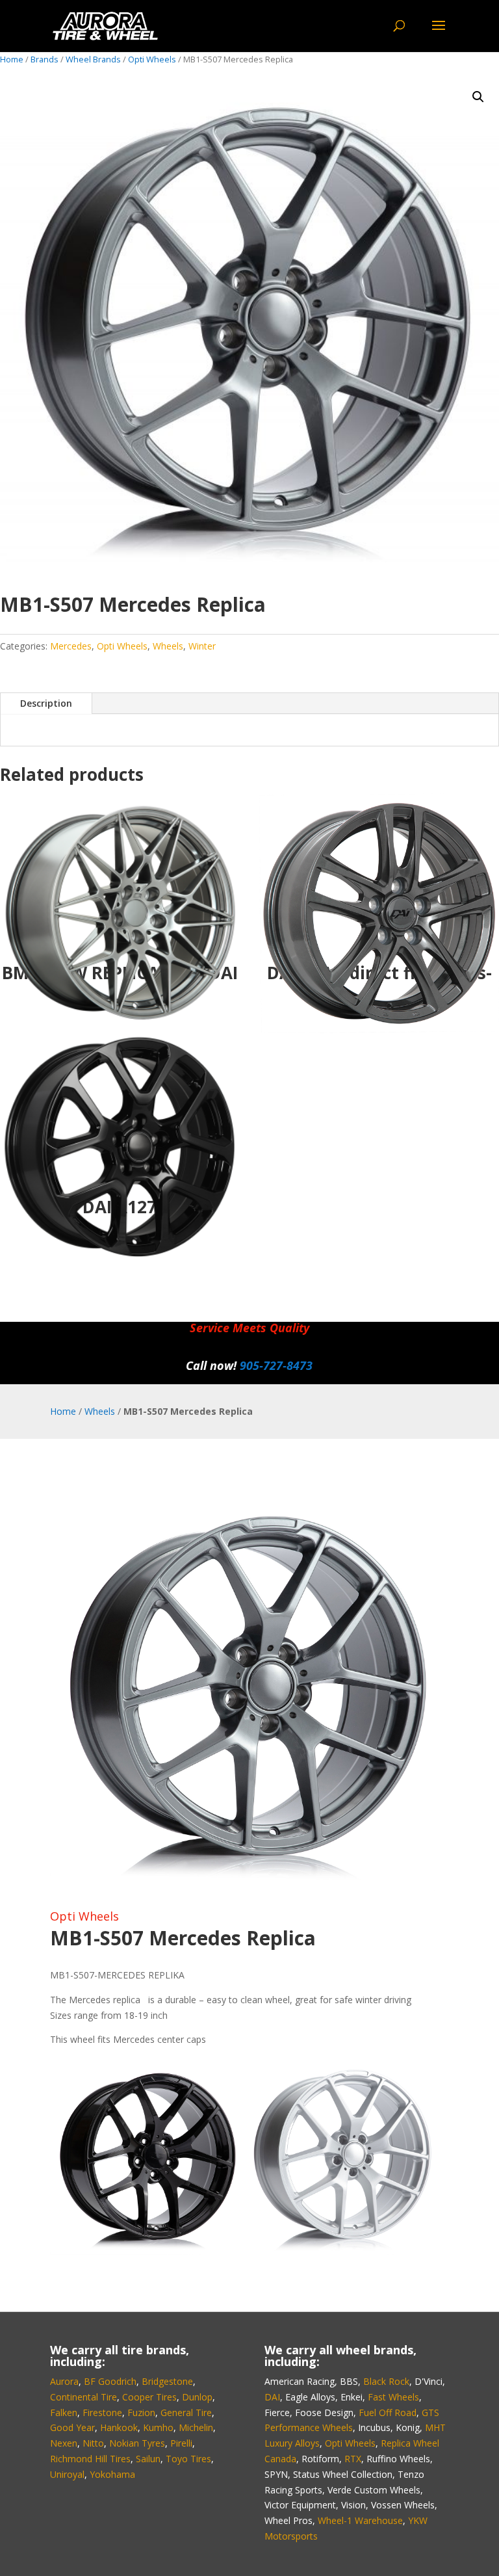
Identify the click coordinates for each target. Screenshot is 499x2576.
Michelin (196, 2427)
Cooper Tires (149, 2397)
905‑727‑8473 (276, 1365)
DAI (272, 2397)
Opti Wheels (152, 59)
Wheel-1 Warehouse (360, 2520)
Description (46, 703)
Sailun (148, 2459)
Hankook (119, 2427)
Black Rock (386, 2381)
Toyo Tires (188, 2459)
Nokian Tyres (137, 2443)
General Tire (186, 2412)
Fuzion (141, 2412)
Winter (202, 646)
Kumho (158, 2427)
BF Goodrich (110, 2381)
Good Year (72, 2427)
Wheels (168, 646)
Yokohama (112, 2474)
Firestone (102, 2412)
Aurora (64, 2381)
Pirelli (181, 2443)
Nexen (64, 2443)
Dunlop (197, 2397)
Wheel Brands (93, 59)
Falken (64, 2412)
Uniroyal (67, 2474)
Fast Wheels (393, 2397)
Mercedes (71, 646)
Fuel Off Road (388, 2412)
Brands (45, 59)
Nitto (93, 2443)
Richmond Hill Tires (90, 2459)
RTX (353, 2459)
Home (12, 59)
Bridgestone (167, 2381)
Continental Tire (83, 2397)
